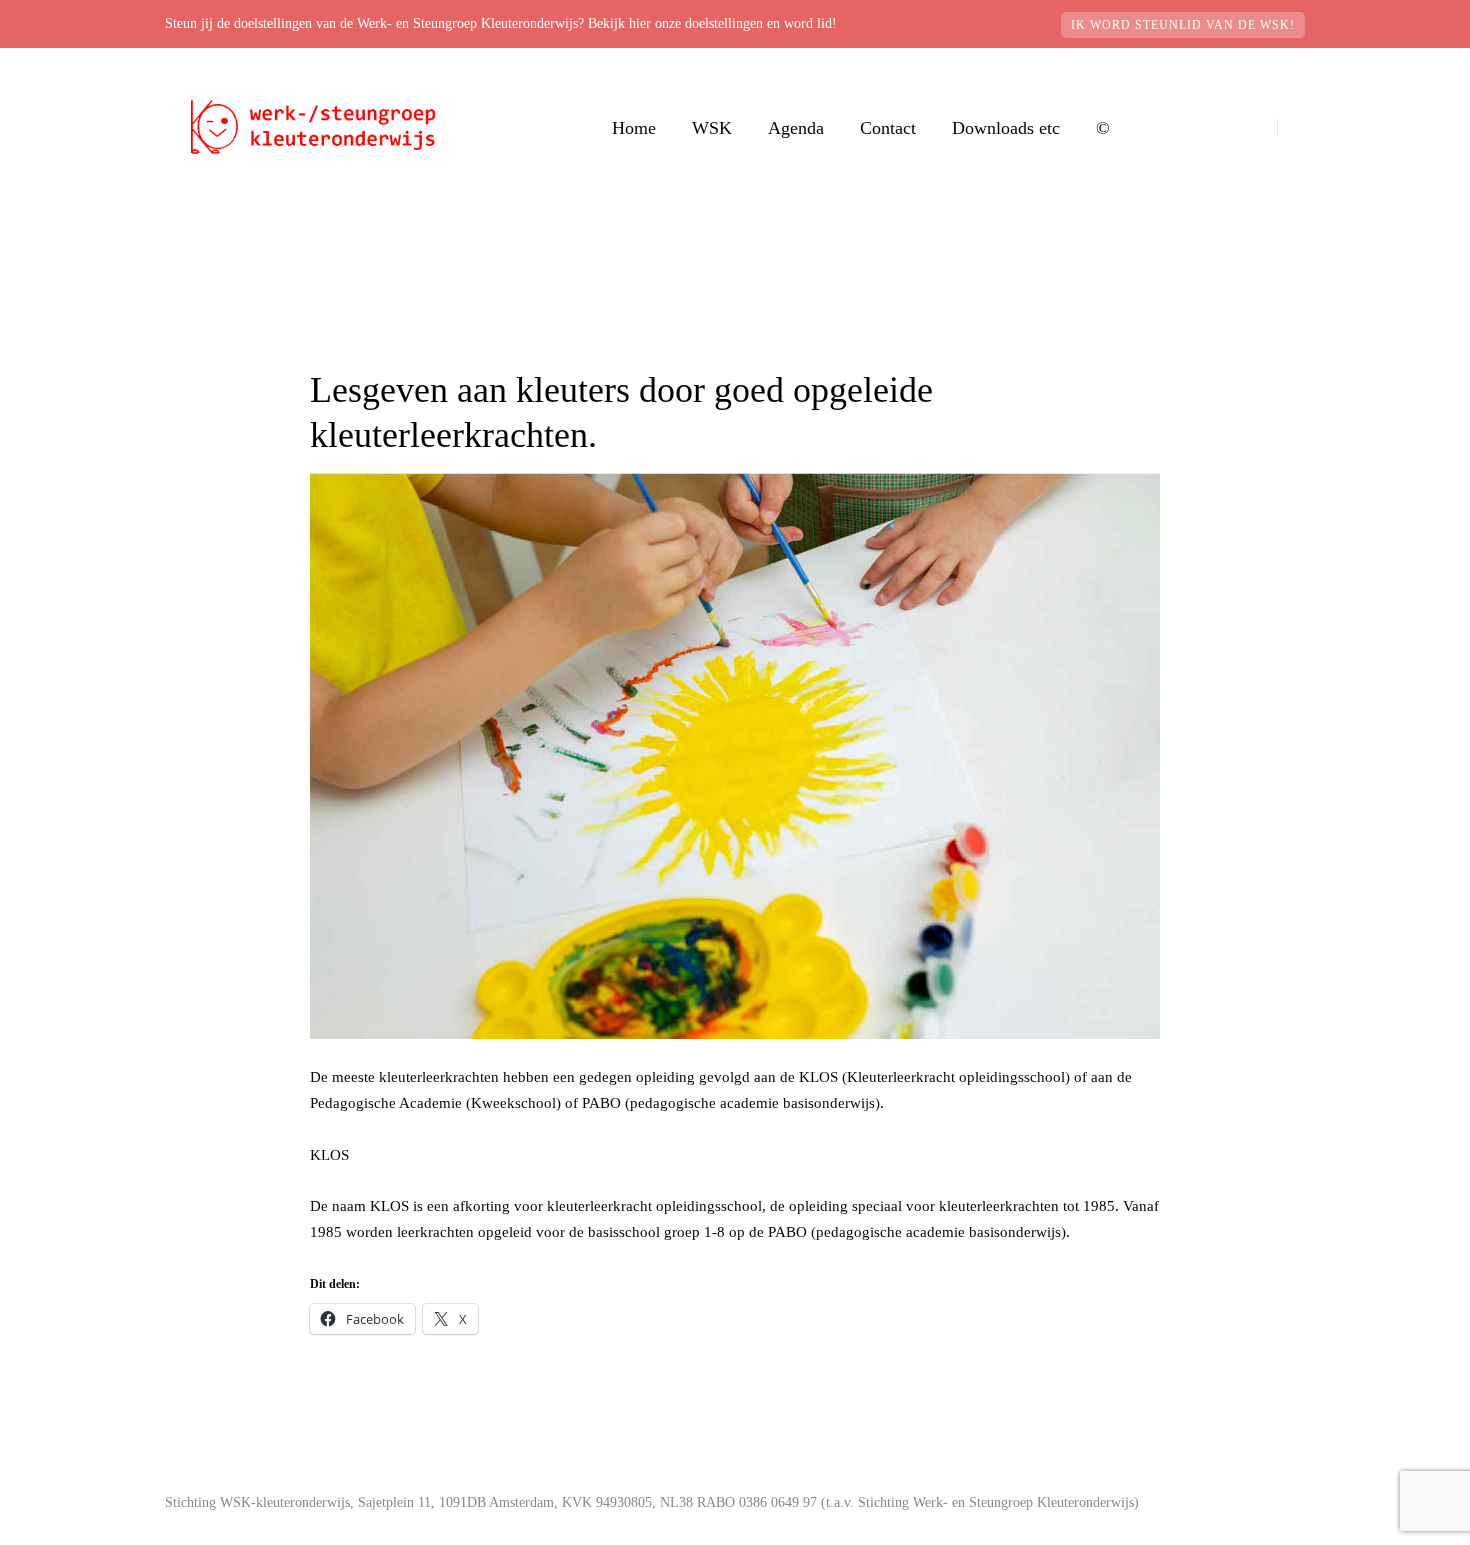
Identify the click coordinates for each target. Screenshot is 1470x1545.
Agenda (796, 128)
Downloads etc (1006, 128)
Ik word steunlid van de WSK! (1183, 25)
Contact (888, 128)
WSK (712, 128)
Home (634, 128)
